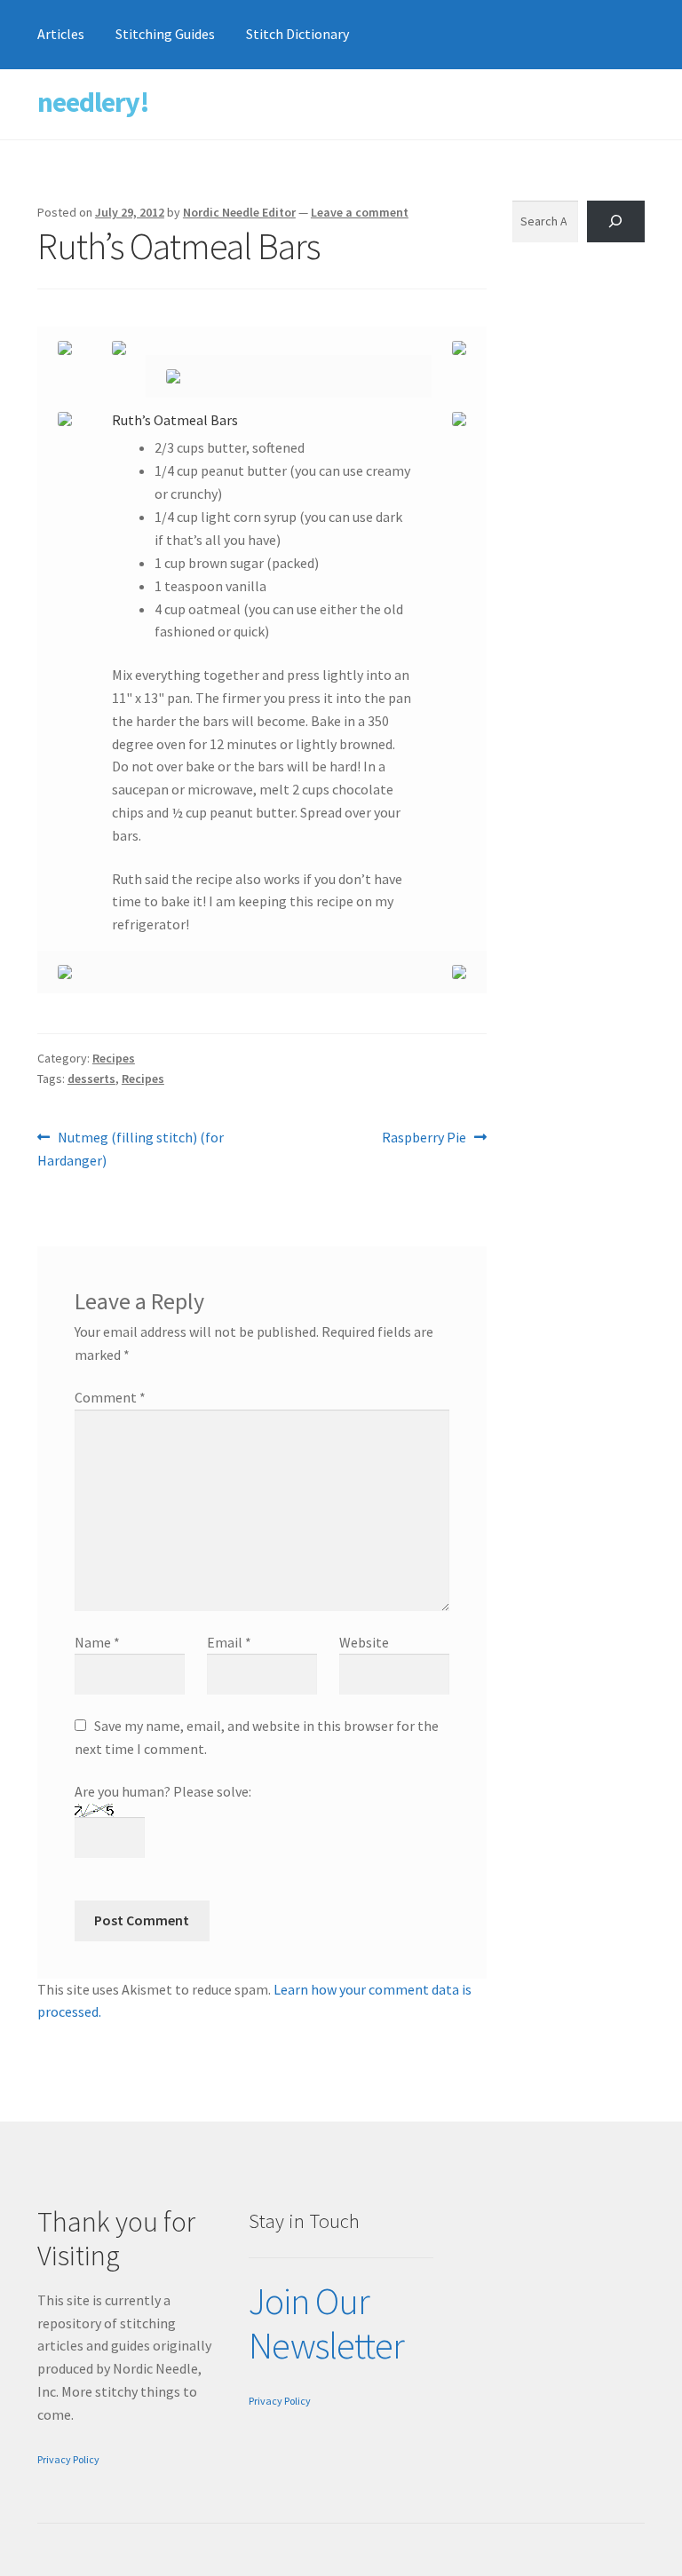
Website (364, 1642)
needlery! (93, 102)
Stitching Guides (165, 34)
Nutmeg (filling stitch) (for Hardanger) (131, 1148)
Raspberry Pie (424, 1138)
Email (229, 1642)
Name (97, 1642)
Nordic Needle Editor (239, 212)
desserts (91, 1079)
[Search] (616, 221)
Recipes (114, 1058)
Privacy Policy (68, 2459)
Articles (61, 34)
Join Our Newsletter (326, 2323)
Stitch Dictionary (297, 34)
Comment (110, 1397)
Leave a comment (360, 212)
